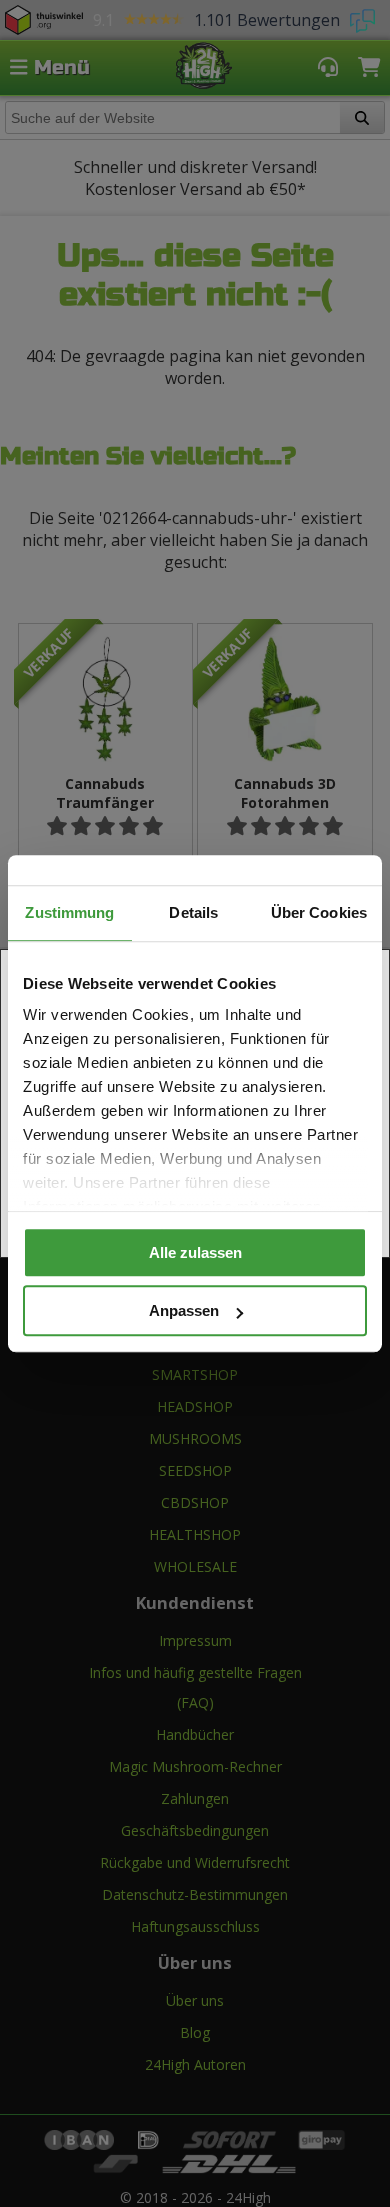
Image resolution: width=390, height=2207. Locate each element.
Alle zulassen (195, 1252)
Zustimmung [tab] (69, 912)
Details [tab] (193, 912)
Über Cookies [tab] (319, 912)
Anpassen (184, 1310)
